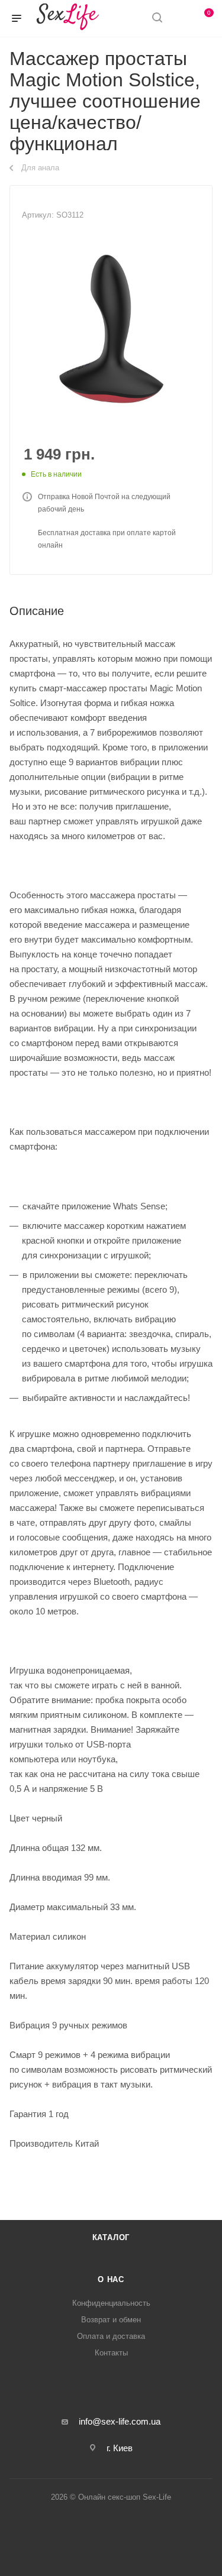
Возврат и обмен (111, 2320)
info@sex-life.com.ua (120, 2421)
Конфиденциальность (111, 2303)
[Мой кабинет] (179, 19)
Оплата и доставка (111, 2336)
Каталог (111, 2237)
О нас (111, 2279)
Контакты (111, 2353)
